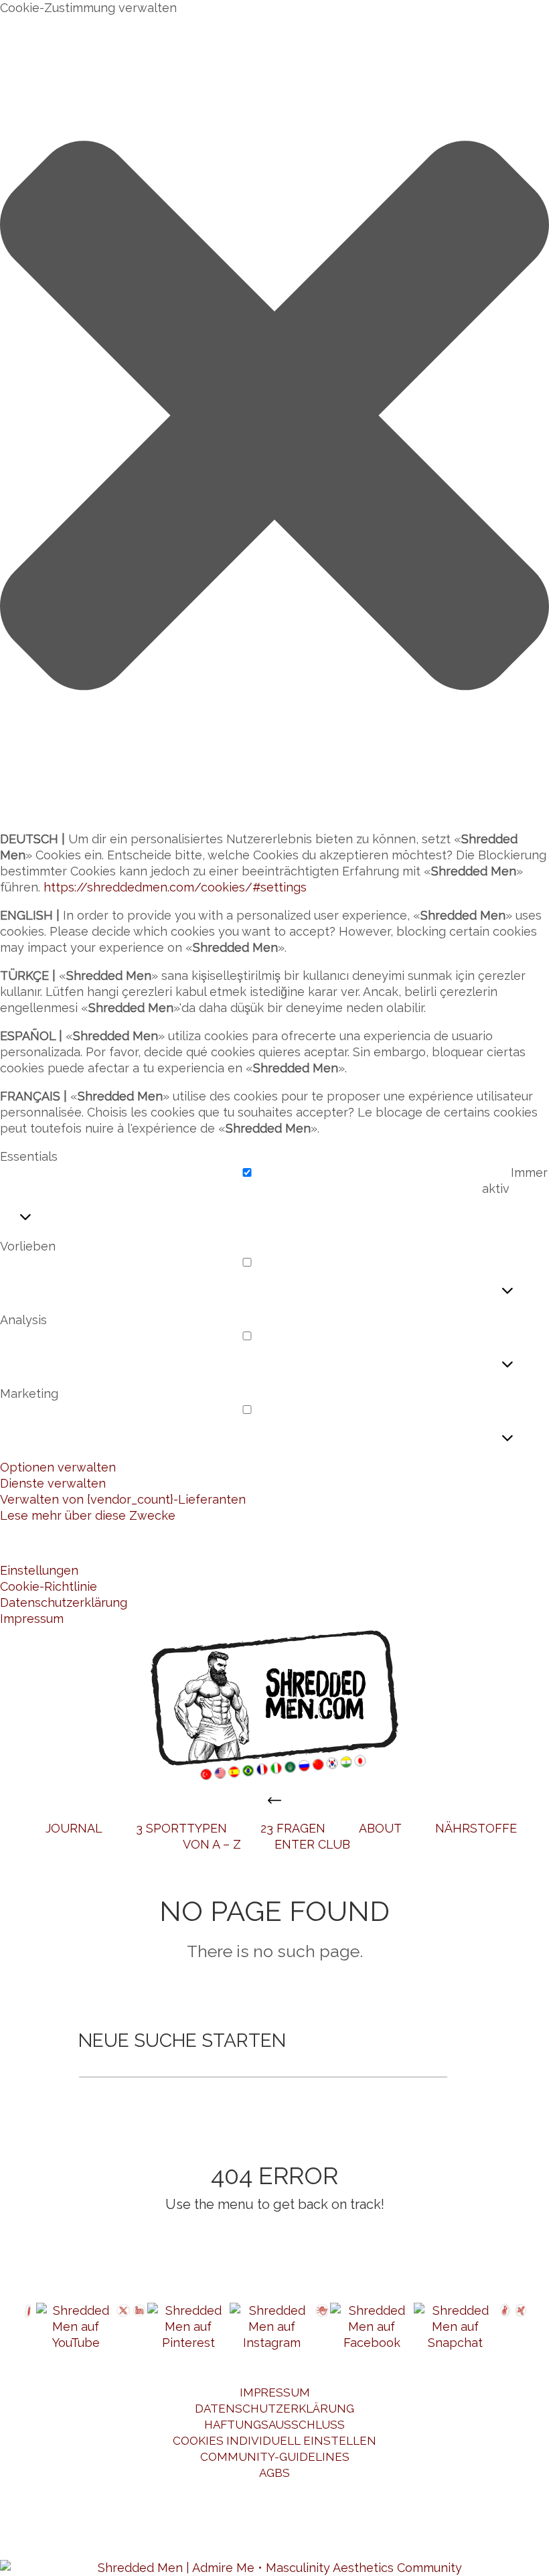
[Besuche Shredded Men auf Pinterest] (188, 2327)
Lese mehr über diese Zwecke (88, 1515)
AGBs (274, 2473)
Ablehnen (189, 1543)
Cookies (47, 2540)
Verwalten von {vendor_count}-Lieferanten (123, 1499)
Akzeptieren (63, 1543)
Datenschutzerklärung (64, 1602)
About (380, 1828)
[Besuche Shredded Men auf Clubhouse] (322, 2327)
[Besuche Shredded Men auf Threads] (28, 2327)
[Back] (274, 1800)
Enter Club (312, 1844)
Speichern (459, 1543)
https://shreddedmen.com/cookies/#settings (175, 887)
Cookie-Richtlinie (49, 1586)
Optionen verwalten (58, 1467)
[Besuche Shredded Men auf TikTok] (505, 2327)
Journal (74, 1828)
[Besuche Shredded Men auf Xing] (521, 2327)
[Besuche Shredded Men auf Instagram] (272, 2327)
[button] (274, 418)
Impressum (32, 1619)
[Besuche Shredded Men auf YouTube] (76, 2327)
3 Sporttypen (181, 1828)
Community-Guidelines (275, 2457)
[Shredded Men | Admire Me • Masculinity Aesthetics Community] (274, 1698)
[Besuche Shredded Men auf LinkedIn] (139, 2327)
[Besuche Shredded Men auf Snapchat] (455, 2327)
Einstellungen (323, 1543)
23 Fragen (293, 1828)
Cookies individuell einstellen (274, 2441)
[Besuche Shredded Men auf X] (123, 2327)
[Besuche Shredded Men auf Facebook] (372, 2327)
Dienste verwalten (53, 1483)
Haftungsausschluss (274, 2425)
